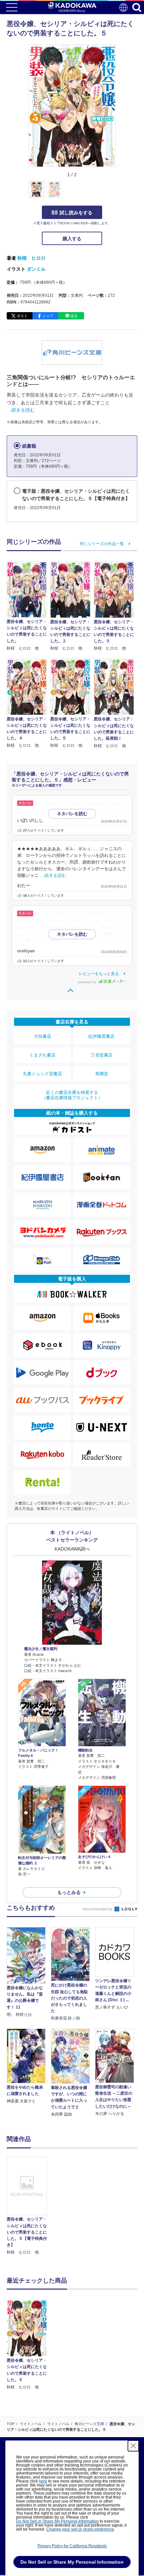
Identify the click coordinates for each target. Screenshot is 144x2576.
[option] (28, 2206)
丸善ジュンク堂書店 (42, 1074)
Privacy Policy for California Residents (72, 2546)
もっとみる (69, 1892)
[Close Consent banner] (133, 2446)
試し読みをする (76, 213)
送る (74, 316)
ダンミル (36, 269)
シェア (48, 316)
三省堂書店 (102, 1055)
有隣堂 (102, 1074)
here (43, 2481)
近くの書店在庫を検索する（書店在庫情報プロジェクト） (72, 1095)
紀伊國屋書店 (101, 1036)
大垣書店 (43, 1036)
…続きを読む (21, 410)
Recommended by (98, 1909)
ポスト (22, 316)
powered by (88, 982)
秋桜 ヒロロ (31, 258)
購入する (72, 239)
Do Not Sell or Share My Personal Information (57, 2521)
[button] (119, 193)
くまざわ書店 (43, 1055)
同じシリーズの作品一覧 (102, 544)
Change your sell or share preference (80, 2529)
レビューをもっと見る (99, 974)
